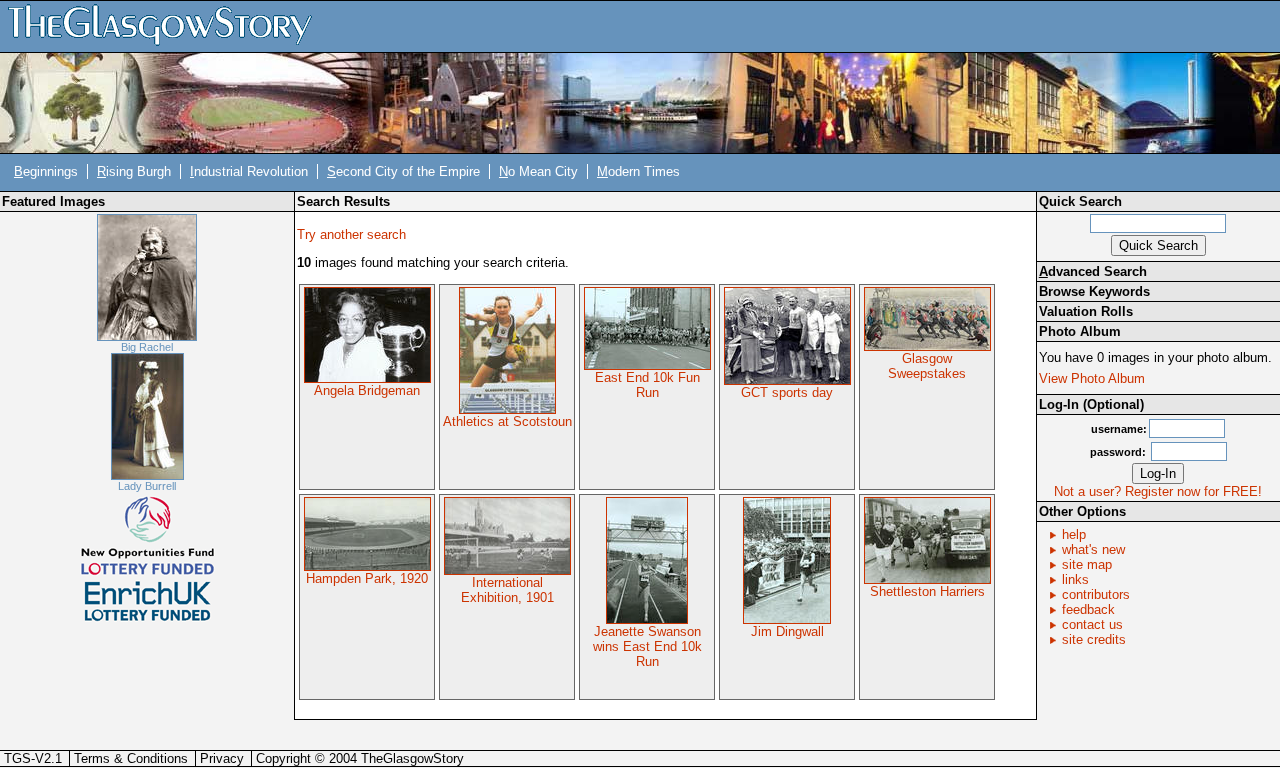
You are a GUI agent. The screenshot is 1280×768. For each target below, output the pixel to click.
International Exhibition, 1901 (507, 590)
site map (1087, 564)
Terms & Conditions (131, 758)
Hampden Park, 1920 (367, 578)
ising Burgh (134, 171)
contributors (1096, 594)
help (1074, 534)
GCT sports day (787, 392)
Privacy (222, 758)
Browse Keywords (1094, 291)
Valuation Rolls (1086, 311)
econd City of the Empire (403, 171)
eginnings (46, 171)
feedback (1088, 609)
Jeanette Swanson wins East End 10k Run (647, 646)
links (1075, 579)
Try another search (351, 234)
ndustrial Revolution (249, 171)
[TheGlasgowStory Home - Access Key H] (167, 25)
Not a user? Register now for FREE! (1158, 491)
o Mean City (538, 171)
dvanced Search (1093, 271)
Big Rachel (147, 347)
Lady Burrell (147, 486)
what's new (1093, 549)
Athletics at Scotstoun (507, 421)
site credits (1094, 639)
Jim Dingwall (787, 631)
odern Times (638, 171)
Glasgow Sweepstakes (927, 366)
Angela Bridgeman (367, 390)
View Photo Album (1092, 378)
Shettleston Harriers (927, 591)
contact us (1092, 624)
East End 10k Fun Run (647, 385)
